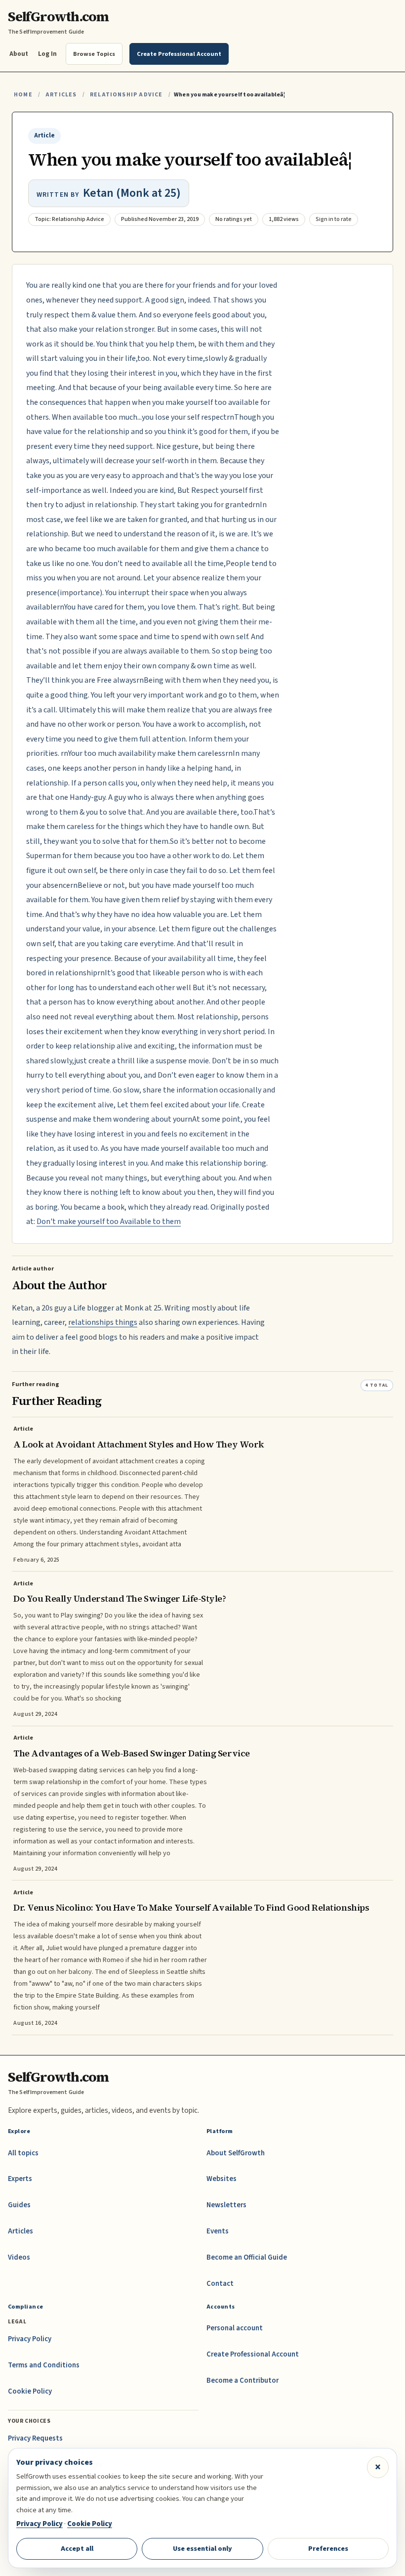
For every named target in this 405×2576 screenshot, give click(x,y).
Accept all (77, 2549)
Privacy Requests (35, 2438)
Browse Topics (94, 54)
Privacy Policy (30, 2339)
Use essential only (202, 2549)
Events (218, 2231)
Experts (20, 2179)
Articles (61, 95)
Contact (220, 2284)
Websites (222, 2179)
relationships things (103, 1322)
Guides (19, 2205)
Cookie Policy (30, 2391)
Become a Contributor (243, 2380)
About (19, 54)
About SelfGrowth (236, 2153)
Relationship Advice (126, 95)
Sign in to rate (334, 219)
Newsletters (226, 2205)
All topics (23, 2153)
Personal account (235, 2328)
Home (23, 95)
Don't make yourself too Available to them (109, 1222)
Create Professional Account (253, 2354)
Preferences (328, 2549)
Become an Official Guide (247, 2257)
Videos (19, 2257)
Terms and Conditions (44, 2365)
